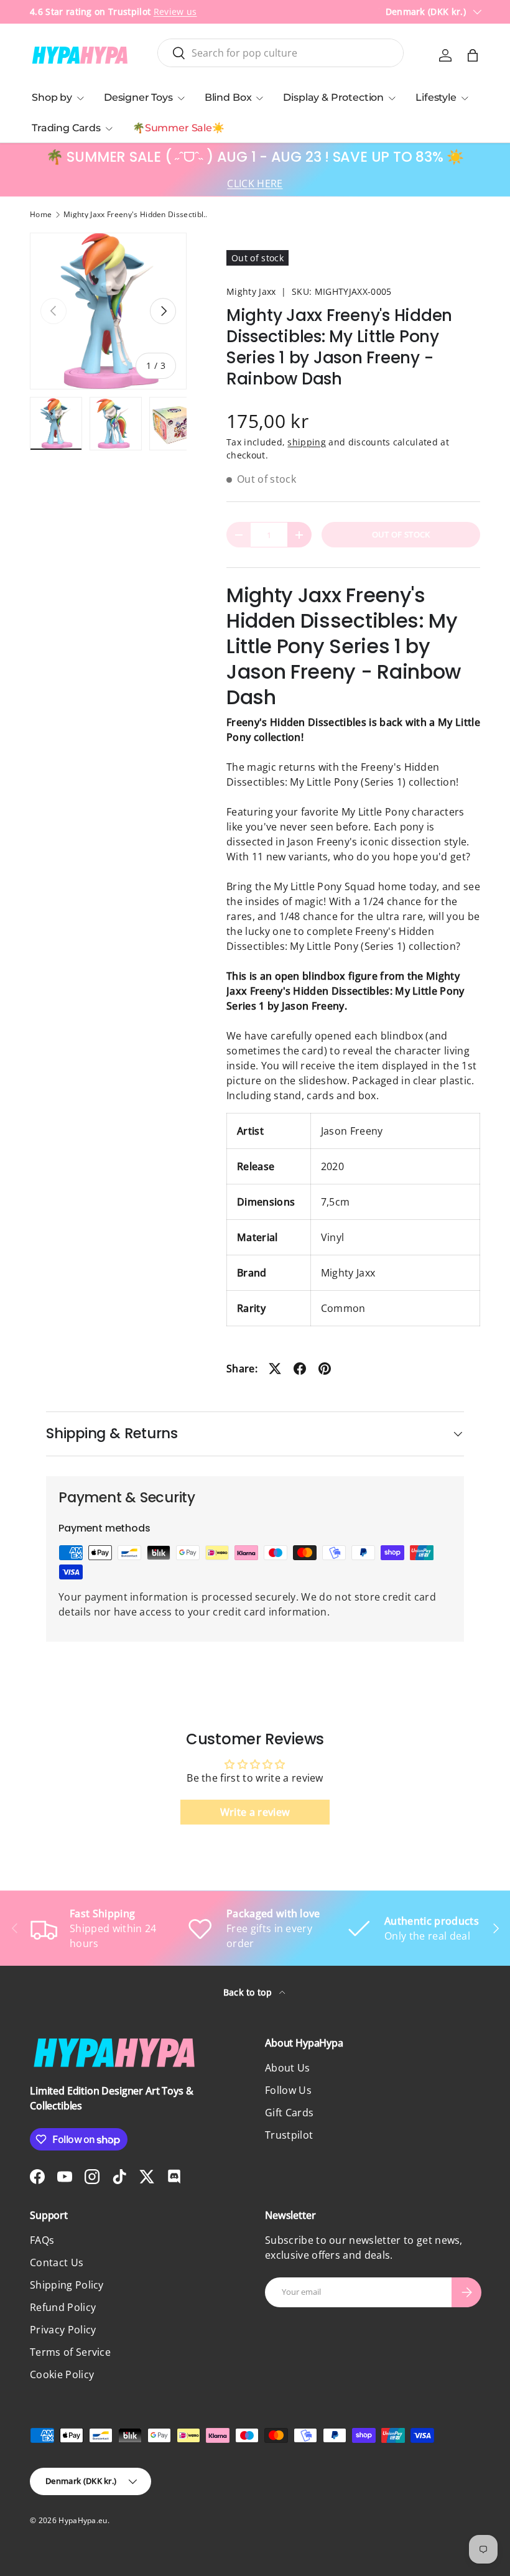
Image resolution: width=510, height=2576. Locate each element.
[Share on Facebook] (300, 1369)
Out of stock (401, 534)
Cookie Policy (62, 2374)
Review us (175, 12)
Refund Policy (63, 2307)
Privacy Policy (63, 2330)
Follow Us (288, 2090)
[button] (473, 55)
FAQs (42, 2240)
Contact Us (57, 2262)
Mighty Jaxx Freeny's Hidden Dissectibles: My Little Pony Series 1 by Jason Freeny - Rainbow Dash (138, 215)
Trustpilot (289, 2135)
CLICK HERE (255, 184)
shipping (307, 442)
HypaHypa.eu (83, 2520)
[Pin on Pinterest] (325, 1369)
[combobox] (281, 53)
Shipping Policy (67, 2285)
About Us (288, 2068)
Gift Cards (289, 2113)
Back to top (249, 1992)
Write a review (255, 1812)
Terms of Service (70, 2352)
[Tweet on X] (275, 1369)
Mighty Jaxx (251, 291)
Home (41, 215)
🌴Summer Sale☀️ (178, 128)
